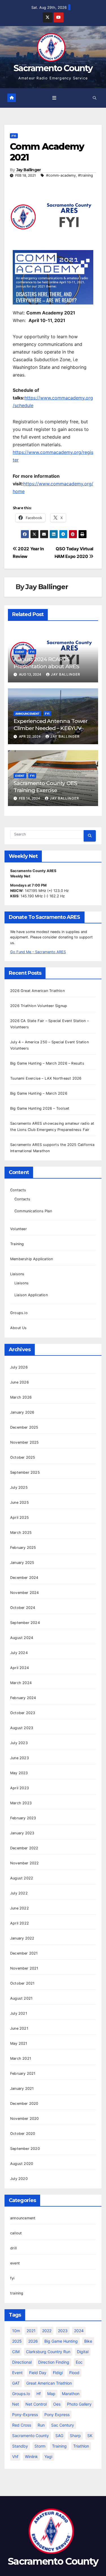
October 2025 (23, 1457)
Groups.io (19, 1313)
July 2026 (19, 1367)
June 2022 (20, 1908)
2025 (17, 2341)
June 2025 (20, 1502)
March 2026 (21, 1397)
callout (16, 2233)
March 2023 (21, 1803)
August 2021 (21, 1998)
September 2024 (25, 1623)
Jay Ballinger (29, 170)
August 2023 (22, 1728)
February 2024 (23, 1698)
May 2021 (19, 2043)
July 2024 (19, 1653)
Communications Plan (33, 1211)
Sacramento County (53, 68)
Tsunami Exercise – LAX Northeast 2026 (46, 1078)
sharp (75, 2436)
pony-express (25, 2415)
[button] (95, 98)
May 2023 (19, 1773)
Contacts (18, 1190)
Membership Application (32, 1259)
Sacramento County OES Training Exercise (45, 787)
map (51, 2394)
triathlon (81, 2446)
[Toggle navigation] (54, 98)
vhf (15, 2456)
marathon (71, 2394)
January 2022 (22, 1938)
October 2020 (23, 2134)
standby (20, 2446)
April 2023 (20, 1788)
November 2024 (25, 1593)
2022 (47, 2331)
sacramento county (31, 2436)
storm (40, 2446)
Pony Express (57, 2415)
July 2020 (19, 2179)
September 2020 (25, 2149)
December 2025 (24, 1427)
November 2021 (24, 1968)
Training (17, 1244)
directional (22, 2362)
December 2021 (24, 1953)
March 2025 (21, 1533)
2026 (33, 2341)
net (16, 2404)
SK (90, 2436)
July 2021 (19, 2013)
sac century (63, 2425)
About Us (19, 1328)
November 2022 (25, 1863)
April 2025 (20, 1518)
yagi (48, 2456)
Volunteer (19, 1229)
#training (86, 175)
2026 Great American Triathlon (37, 991)
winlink (31, 2456)
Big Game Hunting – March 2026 (39, 1093)
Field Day (38, 2373)
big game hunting (61, 2341)
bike (88, 2341)
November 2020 (25, 2119)
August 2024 (22, 1638)
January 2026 (22, 1412)
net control (36, 2404)
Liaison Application (31, 1295)
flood (74, 2373)
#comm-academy (61, 175)
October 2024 (23, 1608)
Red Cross (22, 2425)
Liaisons (17, 1274)
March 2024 (21, 1683)
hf (39, 2394)
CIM (16, 2352)
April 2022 (20, 1923)
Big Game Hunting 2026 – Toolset (40, 1108)
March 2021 (21, 2058)
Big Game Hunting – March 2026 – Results (47, 1063)
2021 (31, 2331)
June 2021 (19, 2028)
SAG (59, 2436)
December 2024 (24, 1578)
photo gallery (79, 2404)
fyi (14, 136)
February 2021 (23, 2073)
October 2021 (22, 1983)
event (20, 652)
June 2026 (20, 1382)
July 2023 (19, 1743)
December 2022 (24, 1848)
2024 (79, 2331)
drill (13, 2248)
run (41, 2425)
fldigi (58, 2373)
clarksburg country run (48, 2352)
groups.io (21, 2394)
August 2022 (22, 1878)
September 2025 (25, 1472)
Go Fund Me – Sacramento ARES (38, 952)
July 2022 (19, 1893)
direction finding (54, 2362)
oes (57, 2404)
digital (83, 2352)
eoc (79, 2362)
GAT (16, 2383)
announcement (27, 714)
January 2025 (22, 1563)
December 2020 (24, 2104)
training (17, 2293)
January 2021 (22, 2088)
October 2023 (23, 1713)
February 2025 (23, 1548)
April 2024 (20, 1668)
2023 (63, 2331)
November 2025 (25, 1442)
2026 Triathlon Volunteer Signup (39, 1006)
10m (16, 2331)
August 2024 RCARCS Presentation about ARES (46, 663)
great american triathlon (49, 2383)
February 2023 (23, 1818)
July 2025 (19, 1487)
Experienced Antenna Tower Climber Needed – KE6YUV (50, 725)
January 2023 (22, 1833)
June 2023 (20, 1758)
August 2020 (22, 2164)
